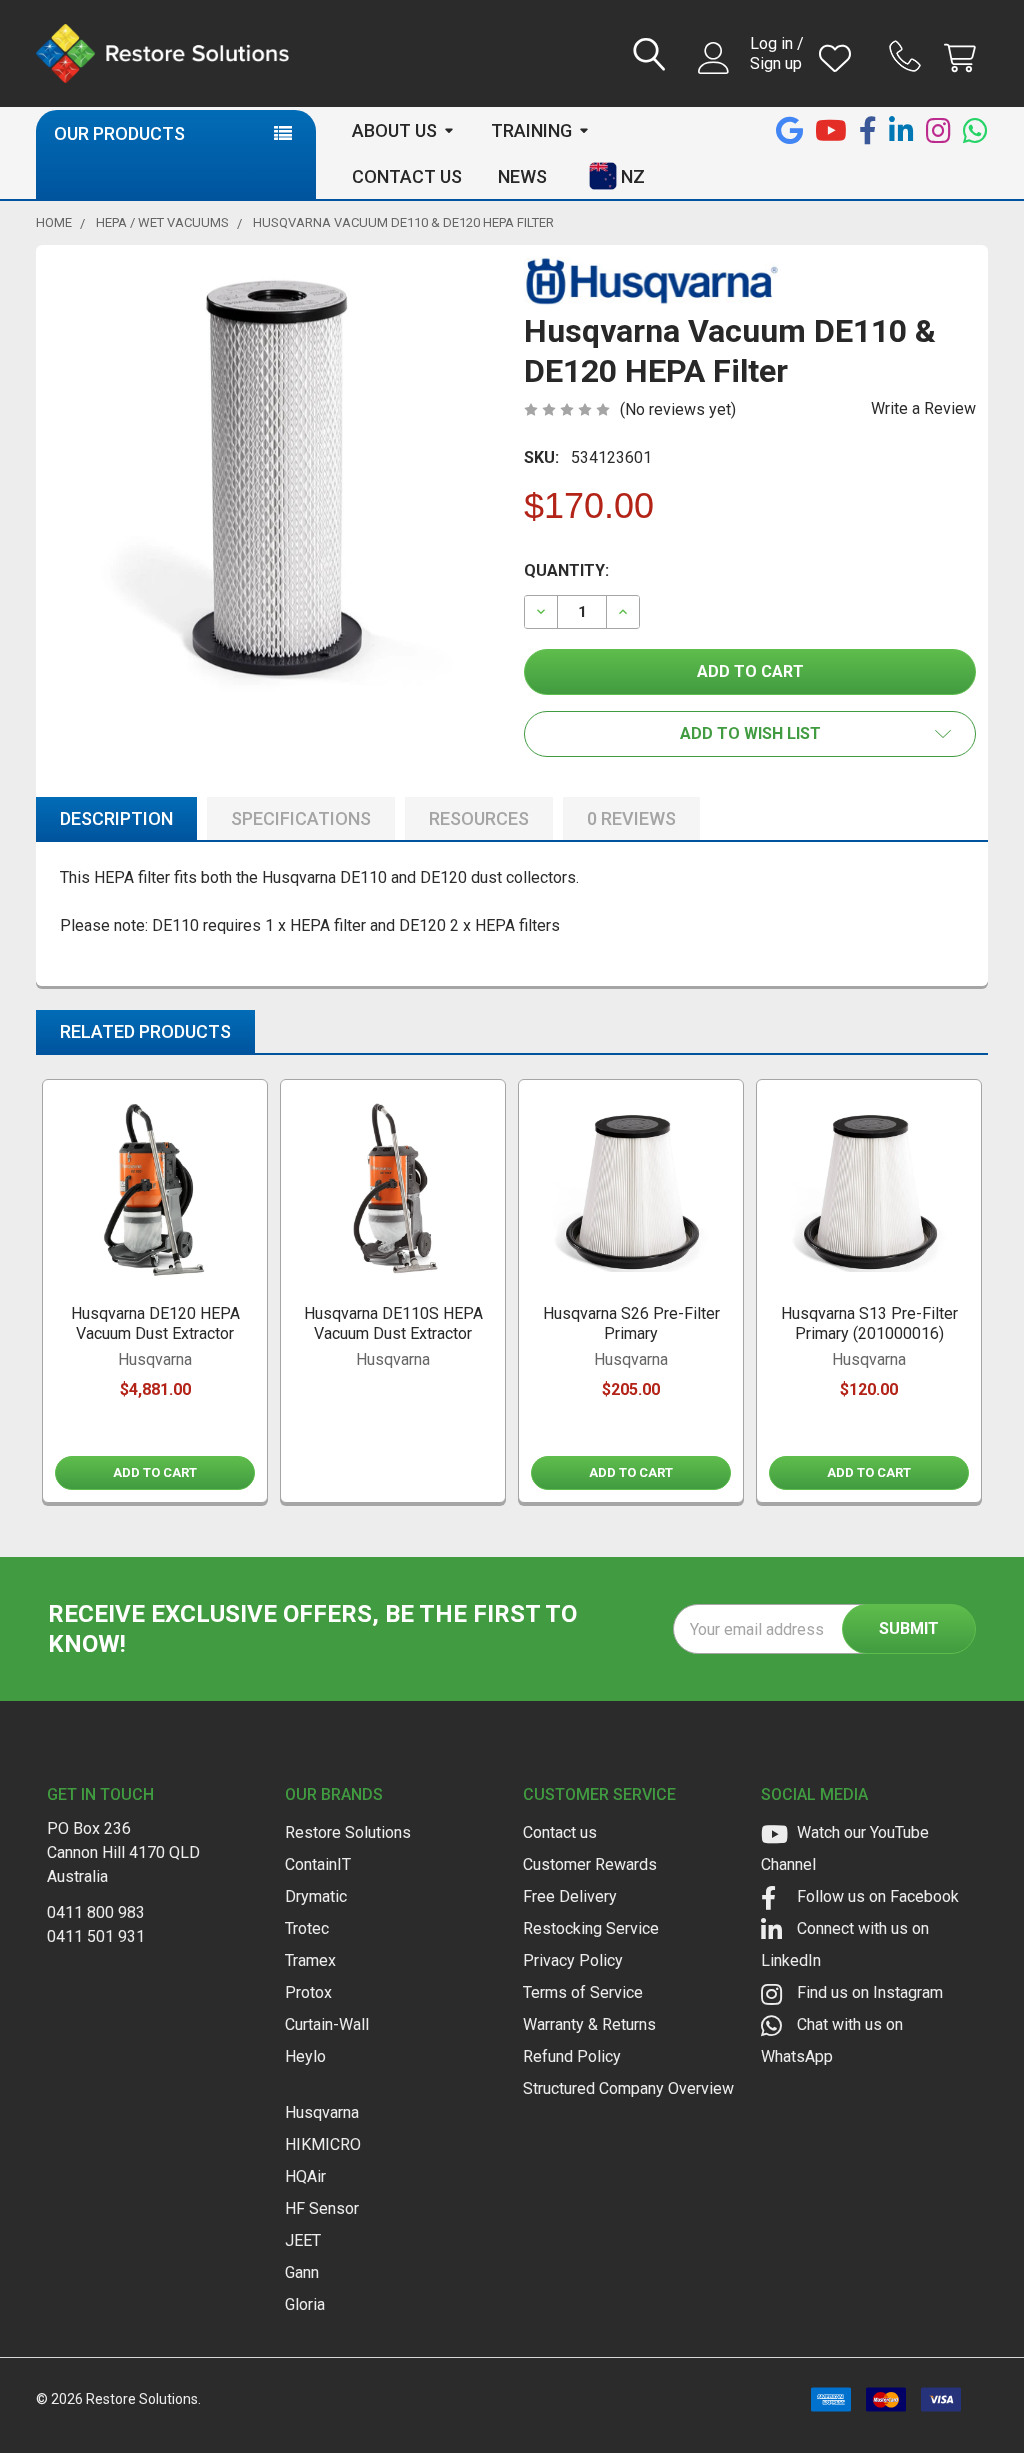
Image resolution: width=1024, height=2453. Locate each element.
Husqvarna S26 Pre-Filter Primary (631, 1323)
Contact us (560, 1832)
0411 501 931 (96, 1936)
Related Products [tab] (145, 1031)
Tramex (310, 1960)
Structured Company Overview (628, 2088)
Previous (56, 1294)
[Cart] (964, 58)
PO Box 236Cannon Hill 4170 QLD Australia (123, 1852)
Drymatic (316, 1896)
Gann (302, 2272)
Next (968, 1294)
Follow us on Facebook (876, 1896)
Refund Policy (572, 2056)
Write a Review (923, 408)
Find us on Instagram (868, 1992)
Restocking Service (591, 1928)
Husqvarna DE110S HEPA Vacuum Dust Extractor (393, 1323)
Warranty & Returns (589, 2024)
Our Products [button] (119, 133)
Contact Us (407, 176)
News (522, 176)
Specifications (301, 818)
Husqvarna (322, 2112)
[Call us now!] (908, 56)
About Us (394, 130)
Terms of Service (583, 1992)
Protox (308, 1992)
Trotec (307, 1928)
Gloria (305, 2304)
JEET (303, 2240)
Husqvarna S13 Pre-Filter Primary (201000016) (869, 1323)
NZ (633, 176)
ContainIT (318, 1864)
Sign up (776, 63)
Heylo (305, 2056)
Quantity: (566, 570)
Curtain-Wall (327, 2024)
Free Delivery (570, 1896)
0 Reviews (631, 818)
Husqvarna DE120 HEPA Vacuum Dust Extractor (155, 1323)
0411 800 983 (96, 1912)
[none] (274, 483)
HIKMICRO (323, 2144)
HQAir (305, 2176)
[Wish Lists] (839, 58)
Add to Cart (155, 1472)
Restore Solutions (348, 1832)
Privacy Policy (573, 1960)
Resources (479, 818)
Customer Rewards (590, 1864)
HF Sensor (322, 2208)
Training (531, 130)
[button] (750, 734)
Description (116, 818)
